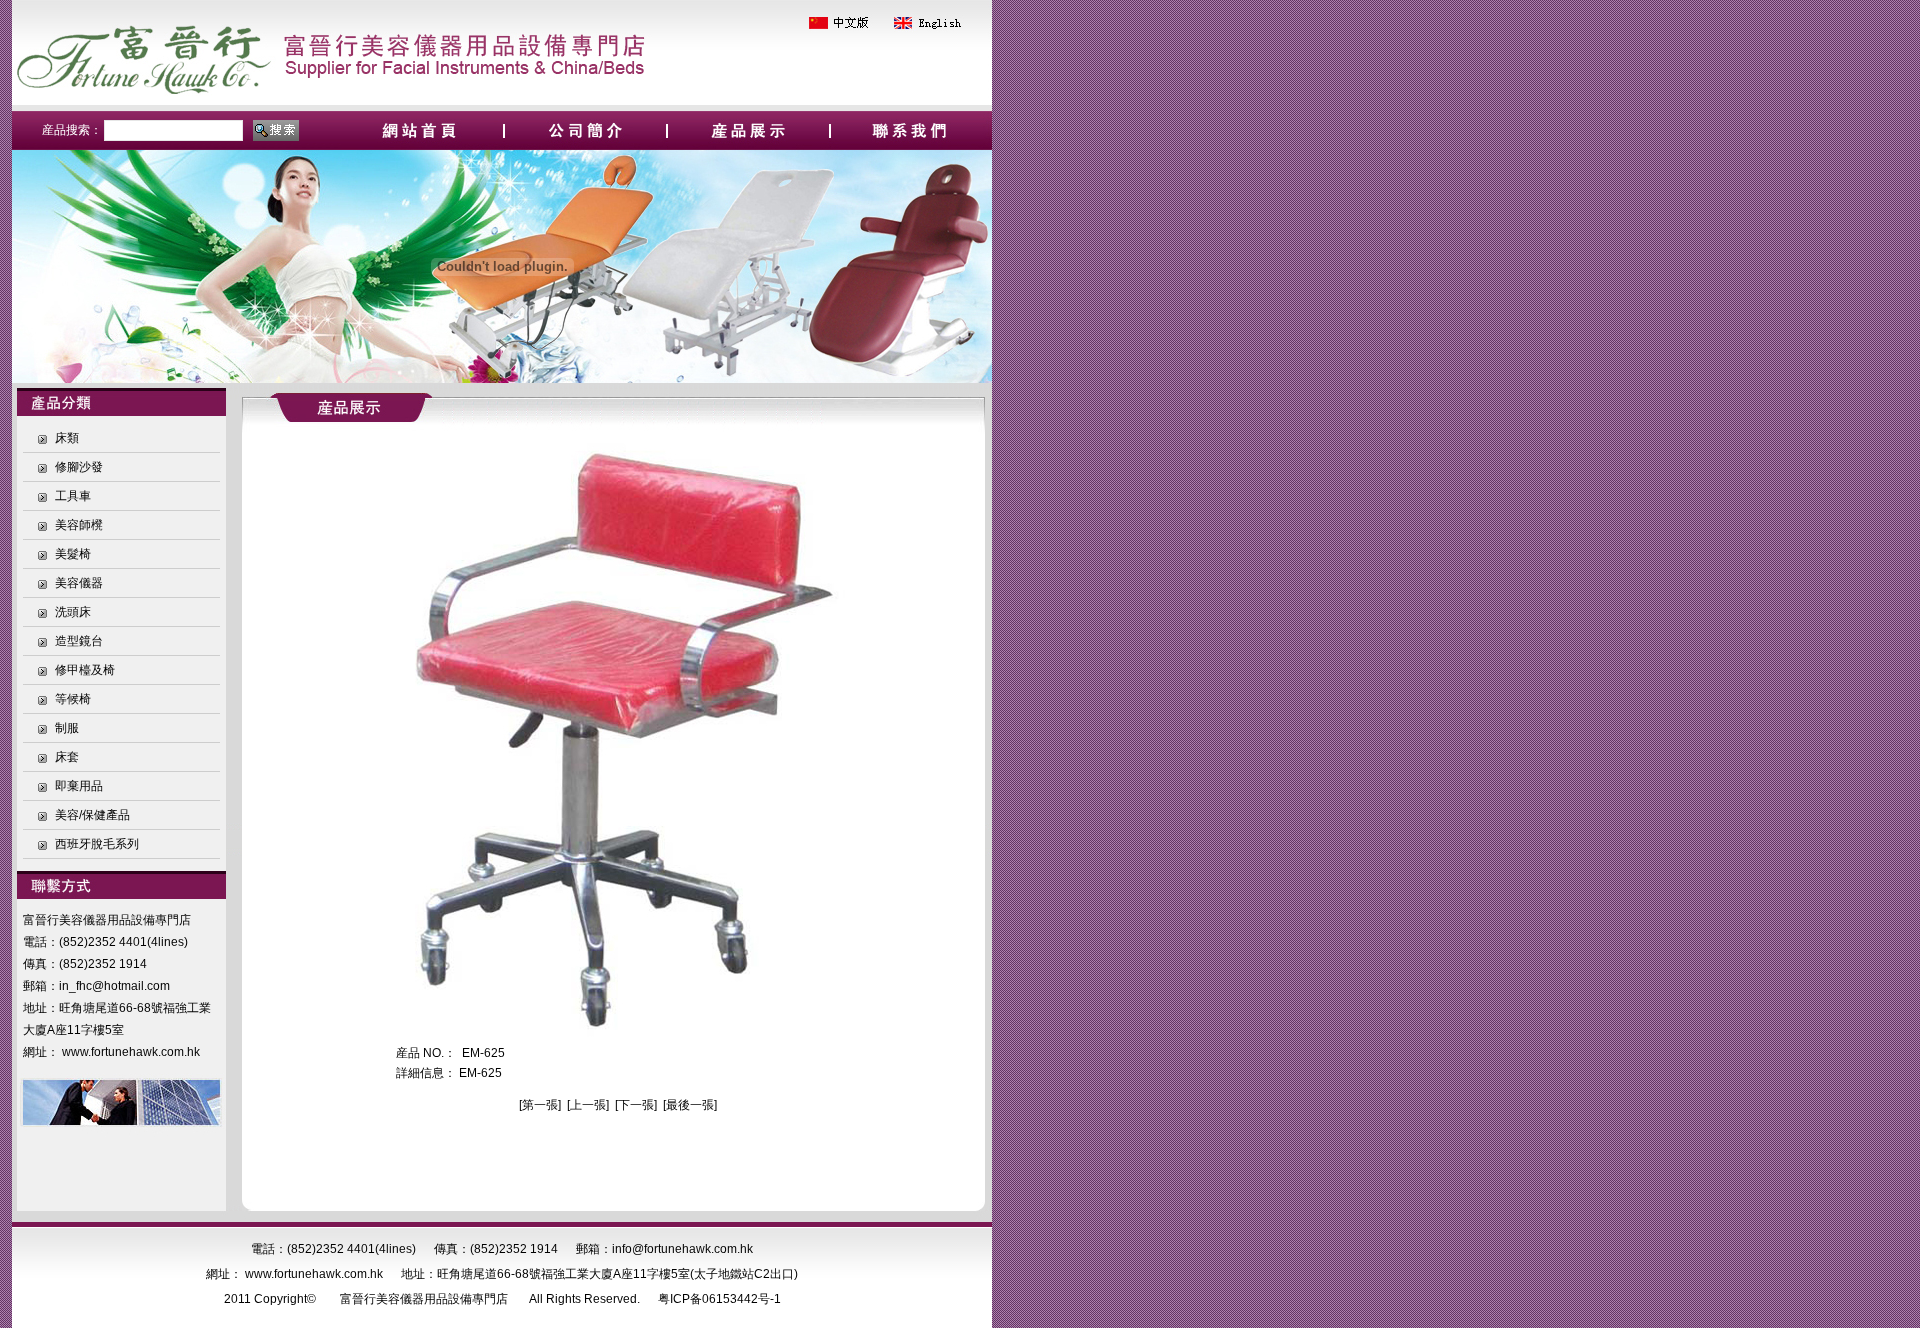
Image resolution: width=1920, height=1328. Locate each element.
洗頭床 (73, 612)
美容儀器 (79, 583)
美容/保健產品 (92, 815)
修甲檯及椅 (85, 670)
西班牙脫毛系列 (97, 844)
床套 (67, 757)
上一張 (588, 1105)
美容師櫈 (79, 525)
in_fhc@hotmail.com (114, 986)
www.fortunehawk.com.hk (131, 1052)
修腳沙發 (79, 467)
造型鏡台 (79, 641)
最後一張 (690, 1105)
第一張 (540, 1105)
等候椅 (73, 699)
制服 (67, 728)
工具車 (73, 496)
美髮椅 (73, 554)
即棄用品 (79, 786)
